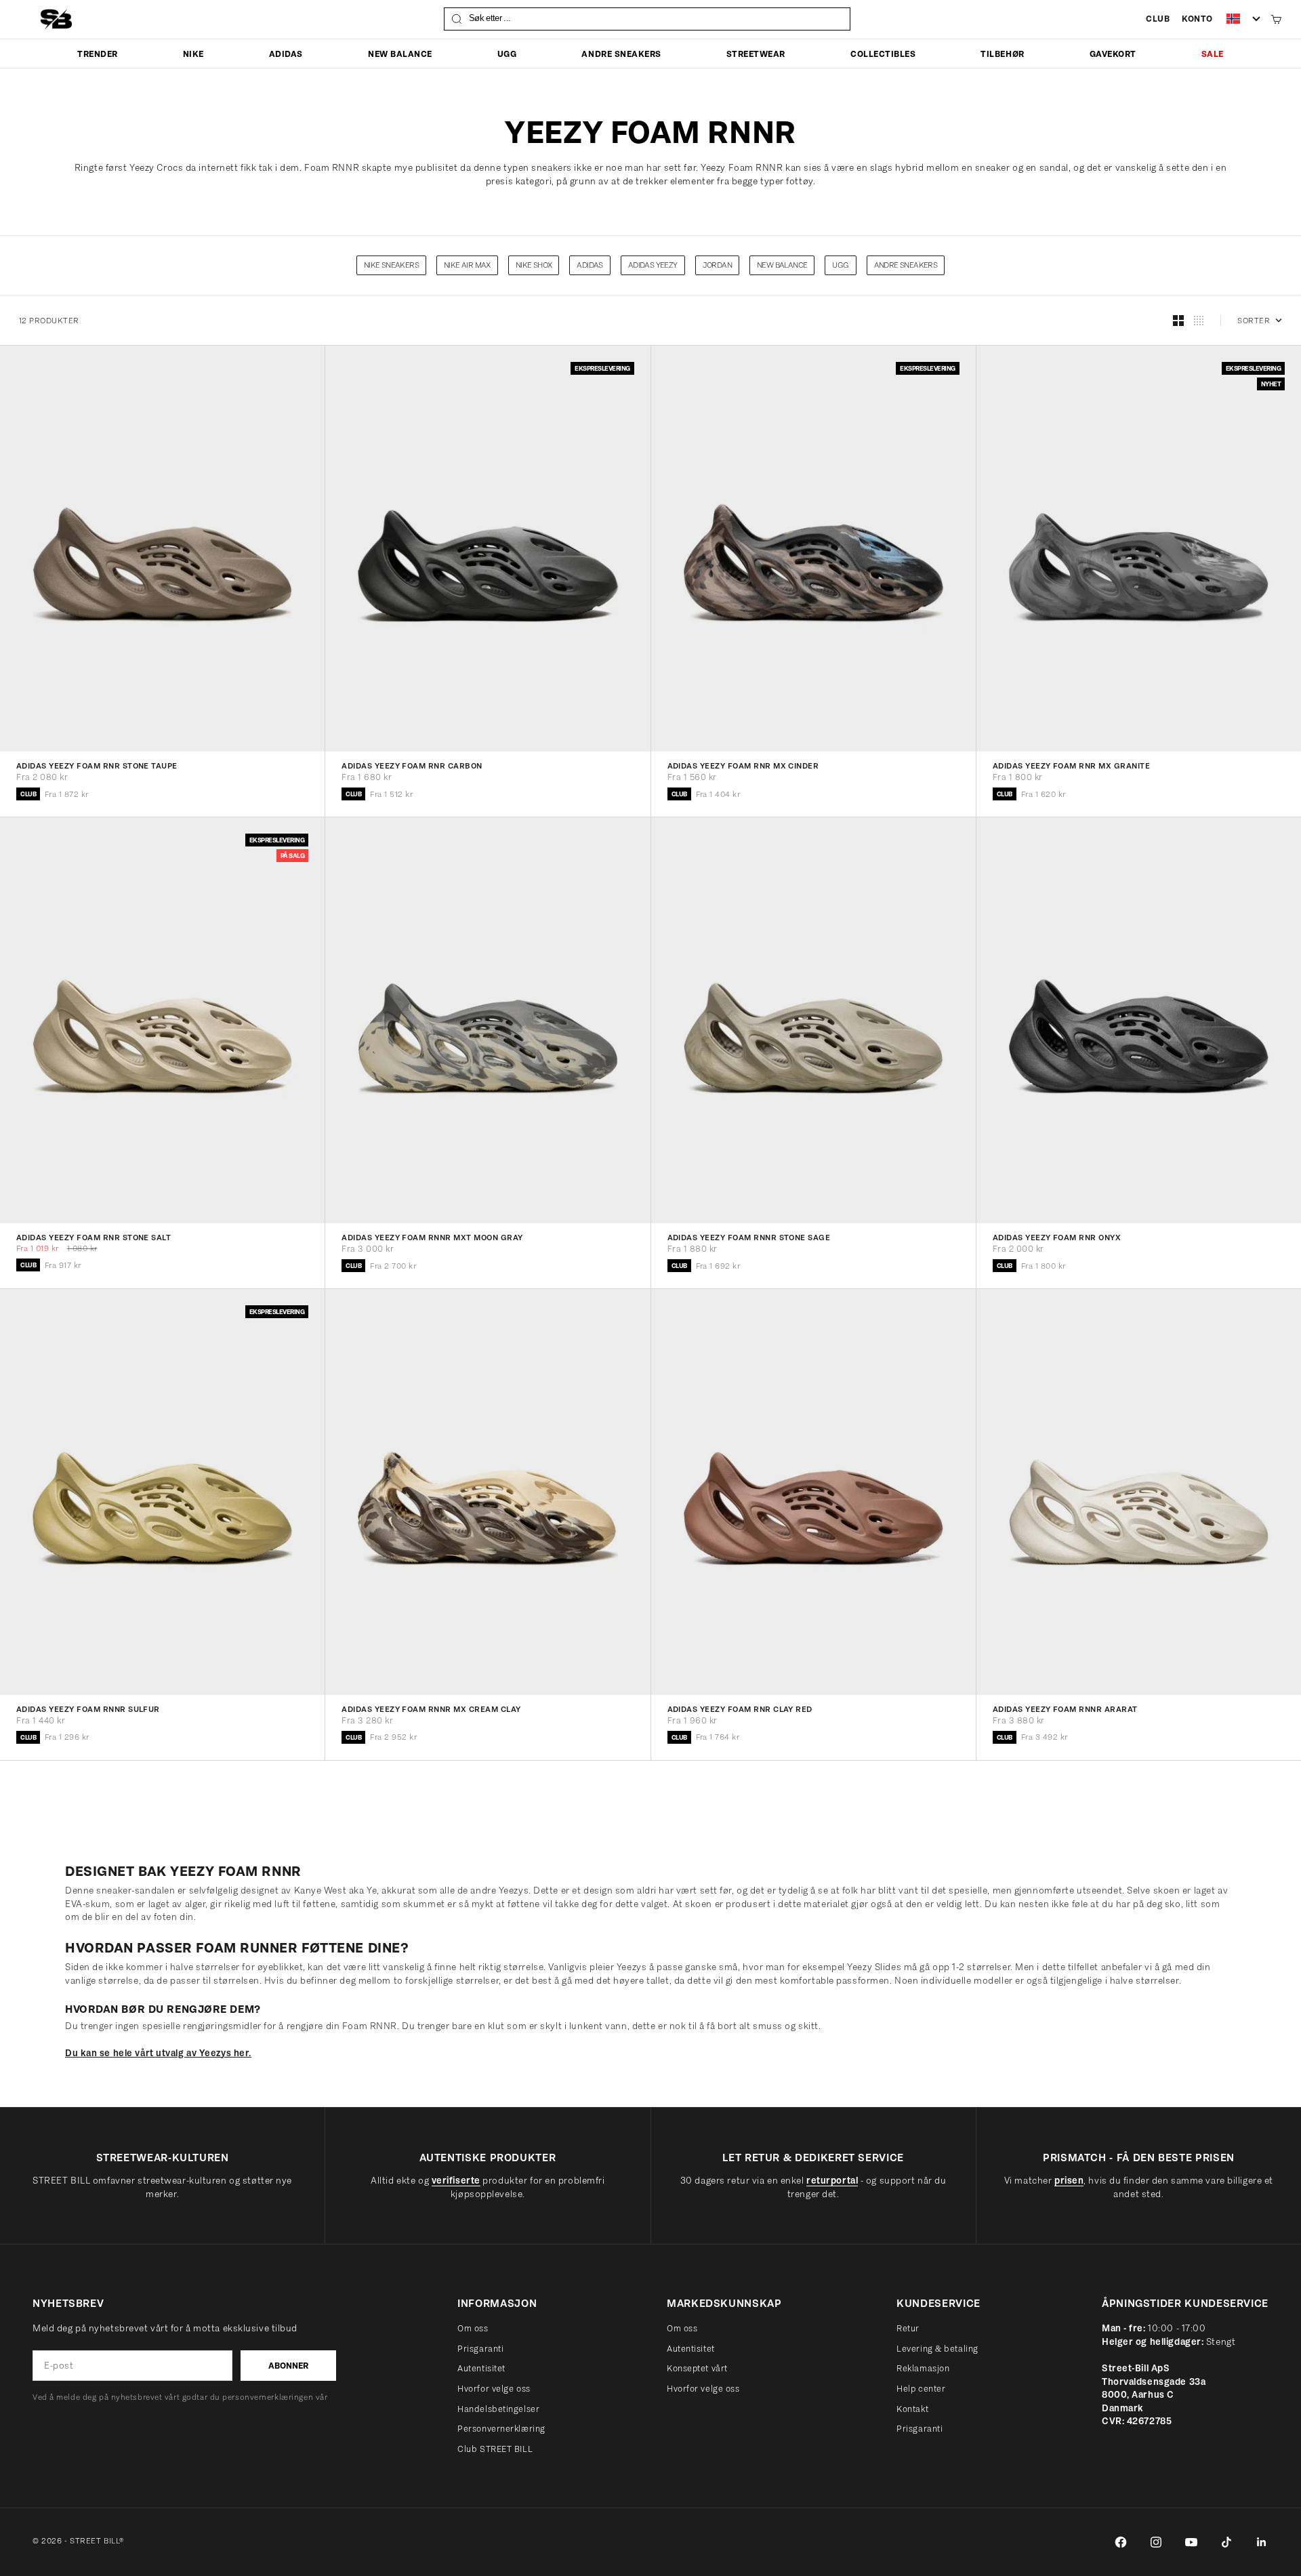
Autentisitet (481, 2368)
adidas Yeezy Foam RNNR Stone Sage (749, 1238)
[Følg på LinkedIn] (1262, 2542)
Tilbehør (1002, 54)
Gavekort (1113, 54)
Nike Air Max (467, 265)
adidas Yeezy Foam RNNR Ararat (1065, 1710)
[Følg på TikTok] (1226, 2542)
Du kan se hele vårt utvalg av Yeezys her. (158, 2053)
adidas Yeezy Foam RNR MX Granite (1071, 766)
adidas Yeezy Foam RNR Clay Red (740, 1710)
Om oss (473, 2328)
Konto (1197, 19)
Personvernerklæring (501, 2429)
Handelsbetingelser (498, 2409)
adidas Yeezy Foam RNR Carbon (412, 766)
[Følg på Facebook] (1121, 2542)
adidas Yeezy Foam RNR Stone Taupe (97, 766)
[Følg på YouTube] (1191, 2542)
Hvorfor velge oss (494, 2389)
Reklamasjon (923, 2368)
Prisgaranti (480, 2349)
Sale (1213, 54)
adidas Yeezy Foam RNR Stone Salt (94, 1238)
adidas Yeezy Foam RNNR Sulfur (88, 1710)
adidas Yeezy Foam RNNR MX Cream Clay (431, 1710)
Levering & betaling (937, 2349)
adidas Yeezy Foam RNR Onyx (1057, 1238)
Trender (98, 54)
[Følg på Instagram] (1156, 2542)
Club (1158, 19)
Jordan (717, 265)
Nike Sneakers (391, 265)
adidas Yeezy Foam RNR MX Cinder (743, 766)
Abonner (288, 2366)
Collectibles (883, 54)
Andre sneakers (621, 54)
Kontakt (912, 2409)
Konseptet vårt (697, 2368)
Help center (921, 2389)
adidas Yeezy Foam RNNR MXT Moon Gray (432, 1238)
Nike (193, 54)
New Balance (400, 54)
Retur (908, 2328)
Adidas (286, 54)
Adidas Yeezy (653, 265)
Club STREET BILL (495, 2449)
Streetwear (756, 54)
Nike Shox (534, 265)
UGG (507, 54)
